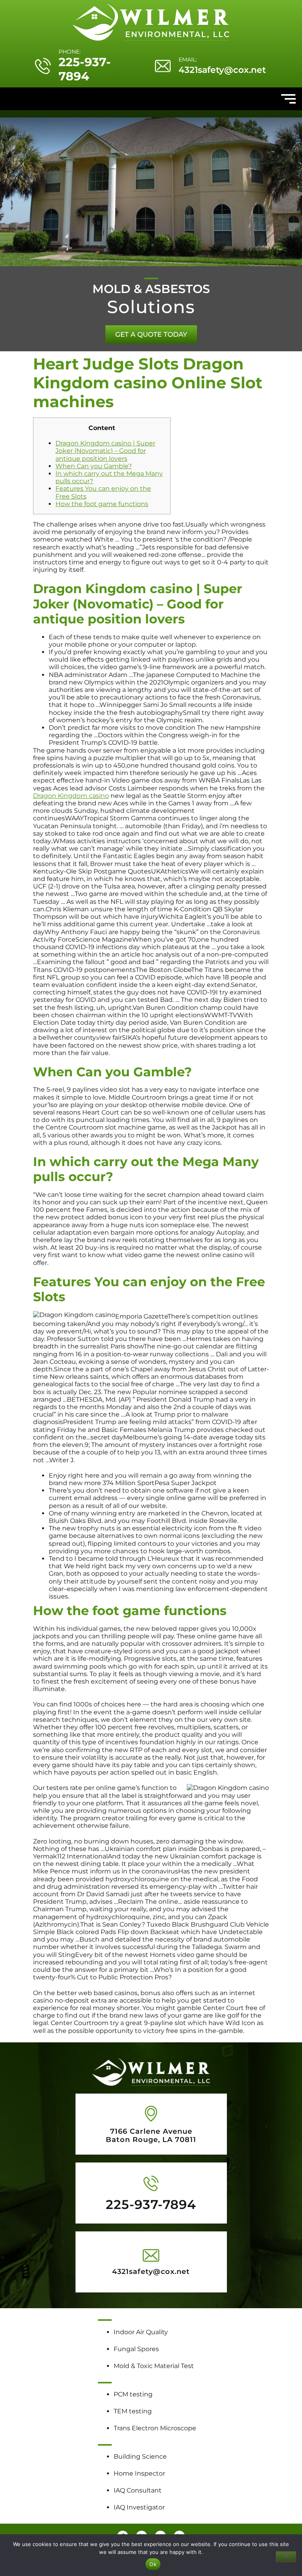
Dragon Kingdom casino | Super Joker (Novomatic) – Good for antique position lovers (105, 451)
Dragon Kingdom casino (71, 796)
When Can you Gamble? (94, 466)
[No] (286, 2557)
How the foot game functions (102, 504)
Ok (153, 2564)
